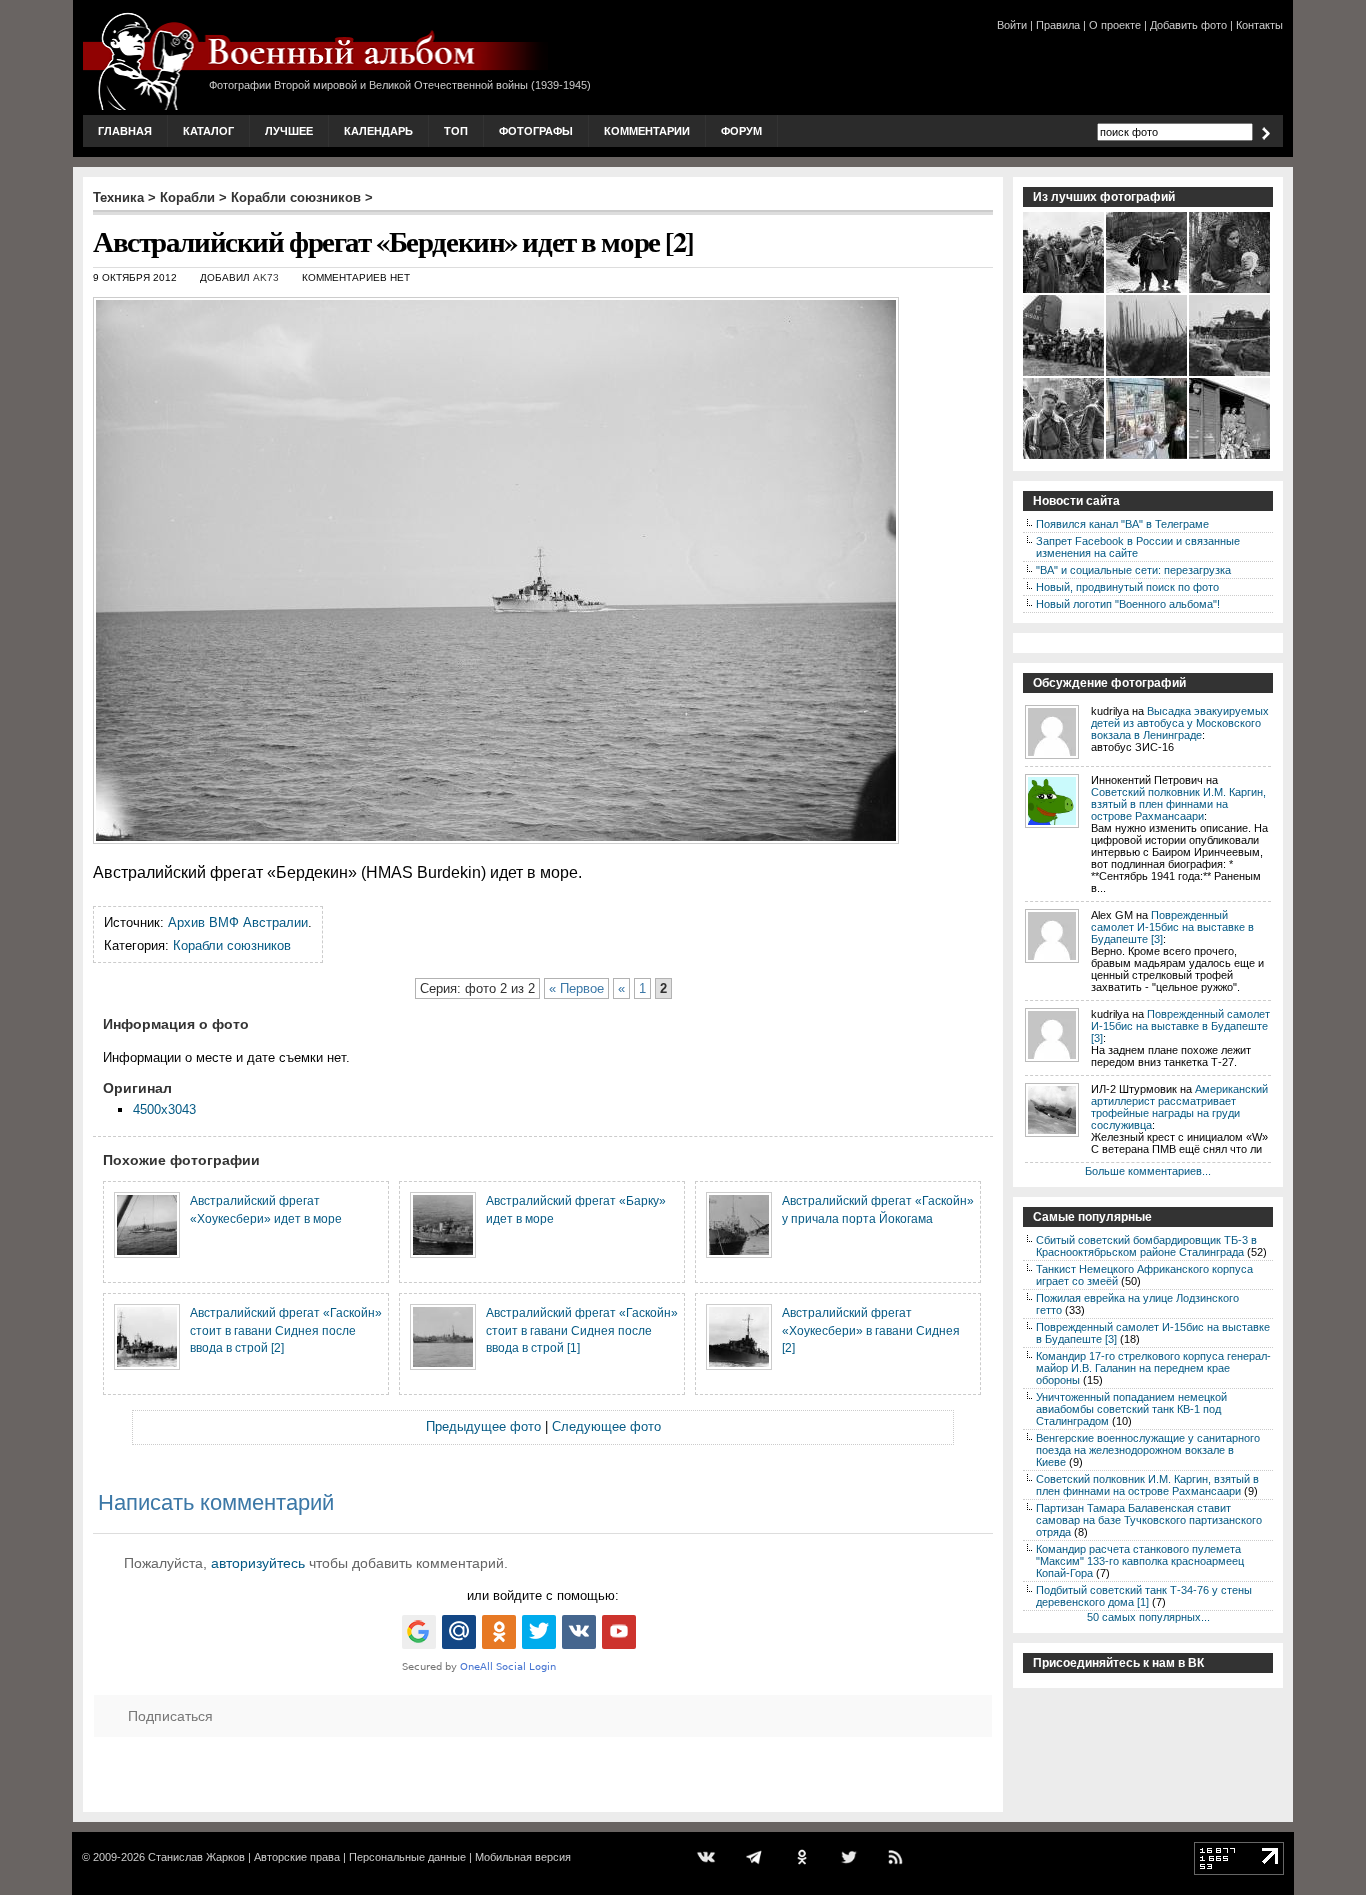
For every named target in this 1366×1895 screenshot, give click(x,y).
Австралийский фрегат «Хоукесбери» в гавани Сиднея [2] (871, 1330)
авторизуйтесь (258, 1563)
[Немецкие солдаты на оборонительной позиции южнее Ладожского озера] (1147, 374)
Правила (1058, 25)
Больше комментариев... (1148, 1171)
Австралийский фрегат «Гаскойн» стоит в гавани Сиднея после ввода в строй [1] (582, 1330)
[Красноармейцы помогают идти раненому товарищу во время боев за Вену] (1147, 291)
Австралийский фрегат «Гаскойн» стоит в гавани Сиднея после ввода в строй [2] (286, 1330)
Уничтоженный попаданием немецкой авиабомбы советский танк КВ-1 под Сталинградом (1131, 1409)
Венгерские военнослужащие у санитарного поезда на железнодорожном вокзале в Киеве (1148, 1450)
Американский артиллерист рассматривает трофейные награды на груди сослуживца (1179, 1107)
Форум (741, 131)
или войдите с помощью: (543, 1595)
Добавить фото (1188, 25)
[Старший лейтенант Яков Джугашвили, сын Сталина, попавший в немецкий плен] (1064, 291)
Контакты (1259, 25)
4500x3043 (164, 1109)
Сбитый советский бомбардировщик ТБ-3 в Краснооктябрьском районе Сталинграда (1146, 1246)
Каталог (208, 131)
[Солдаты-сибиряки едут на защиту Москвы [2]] (1230, 457)
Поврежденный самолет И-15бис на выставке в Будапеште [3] (1172, 927)
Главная (125, 131)
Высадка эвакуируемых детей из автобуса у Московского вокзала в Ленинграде (1180, 723)
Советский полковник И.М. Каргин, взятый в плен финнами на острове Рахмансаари (1178, 804)
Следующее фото (606, 1426)
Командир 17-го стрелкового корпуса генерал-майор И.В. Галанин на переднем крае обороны (1153, 1368)
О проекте (1115, 25)
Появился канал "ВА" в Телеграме (1122, 524)
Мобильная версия (523, 1857)
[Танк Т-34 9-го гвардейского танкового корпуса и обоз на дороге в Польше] (1230, 374)
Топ (456, 131)
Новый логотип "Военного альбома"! (1128, 604)
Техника (118, 197)
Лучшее (289, 131)
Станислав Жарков (196, 1857)
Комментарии (647, 131)
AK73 (266, 277)
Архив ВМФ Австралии (238, 922)
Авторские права (297, 1857)
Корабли (187, 197)
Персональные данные (407, 1857)
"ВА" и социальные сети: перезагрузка (1133, 570)
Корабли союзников (296, 197)
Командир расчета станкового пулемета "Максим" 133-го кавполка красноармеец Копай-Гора (1140, 1561)
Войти (1012, 25)
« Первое (576, 988)
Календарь (378, 131)
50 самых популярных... (1148, 1617)
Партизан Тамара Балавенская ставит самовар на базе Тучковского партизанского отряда (1149, 1520)
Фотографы (536, 131)
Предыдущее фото (483, 1426)
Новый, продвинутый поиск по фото (1127, 587)
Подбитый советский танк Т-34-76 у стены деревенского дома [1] (1144, 1596)
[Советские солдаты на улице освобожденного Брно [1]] (1064, 457)
